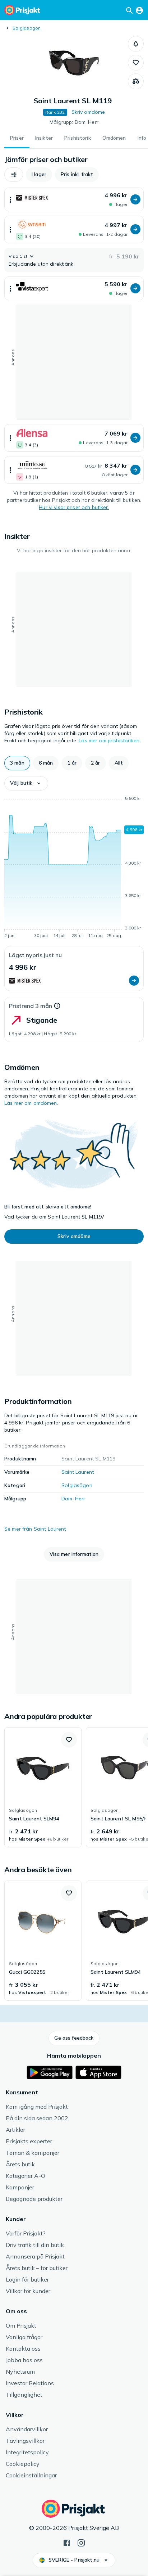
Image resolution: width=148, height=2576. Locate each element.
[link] (43, 1787)
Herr (80, 1499)
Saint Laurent (78, 1472)
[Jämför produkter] (136, 81)
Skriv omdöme (88, 112)
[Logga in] (139, 10)
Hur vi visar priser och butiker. (74, 507)
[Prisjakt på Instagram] (81, 2542)
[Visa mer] (10, 199)
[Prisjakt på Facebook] (67, 2542)
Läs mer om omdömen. (31, 1103)
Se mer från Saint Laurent (35, 1529)
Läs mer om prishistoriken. (110, 740)
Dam (67, 1499)
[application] (74, 868)
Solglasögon (27, 28)
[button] (136, 44)
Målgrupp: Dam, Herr (74, 122)
